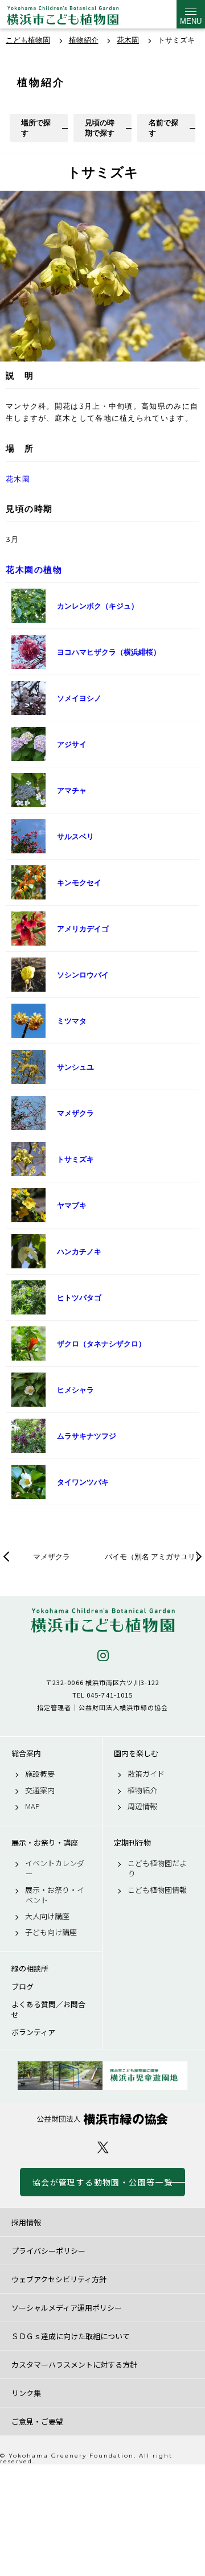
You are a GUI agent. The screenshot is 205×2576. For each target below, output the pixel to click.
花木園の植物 (34, 570)
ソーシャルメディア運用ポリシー (67, 2308)
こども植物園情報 (157, 1890)
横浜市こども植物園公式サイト (63, 17)
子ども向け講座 (51, 1932)
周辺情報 (142, 1806)
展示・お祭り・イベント (55, 1895)
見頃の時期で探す (100, 128)
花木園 (18, 479)
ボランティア (33, 2032)
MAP (32, 1806)
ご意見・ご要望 (37, 2421)
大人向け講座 (47, 1916)
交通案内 (40, 1790)
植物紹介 (142, 1790)
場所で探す (36, 128)
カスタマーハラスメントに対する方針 (74, 2365)
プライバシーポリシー (48, 2251)
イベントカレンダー (55, 1868)
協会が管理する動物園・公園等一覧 (102, 2182)
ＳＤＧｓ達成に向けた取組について (71, 2336)
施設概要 (40, 1774)
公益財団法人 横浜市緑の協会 (102, 2119)
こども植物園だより (157, 1868)
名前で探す (163, 128)
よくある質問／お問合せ (48, 2010)
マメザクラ (52, 1556)
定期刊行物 (132, 1843)
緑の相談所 (30, 1969)
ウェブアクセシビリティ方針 (59, 2279)
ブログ (22, 1987)
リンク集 (26, 2393)
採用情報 (26, 2222)
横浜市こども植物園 (102, 1620)
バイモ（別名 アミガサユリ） (154, 1556)
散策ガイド (146, 1774)
